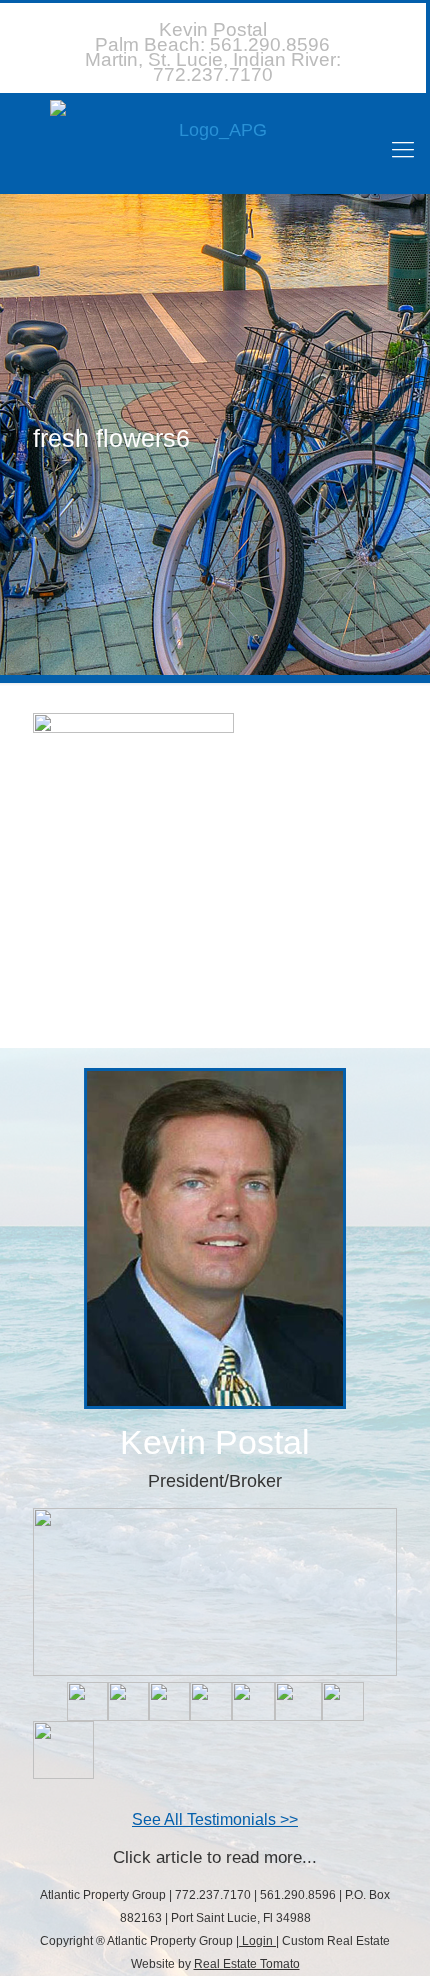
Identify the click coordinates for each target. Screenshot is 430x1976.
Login (257, 1941)
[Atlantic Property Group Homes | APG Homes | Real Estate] (215, 142)
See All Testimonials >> (215, 1819)
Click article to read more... (215, 1857)
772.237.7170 (213, 67)
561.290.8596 (212, 44)
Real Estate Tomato (247, 1964)
